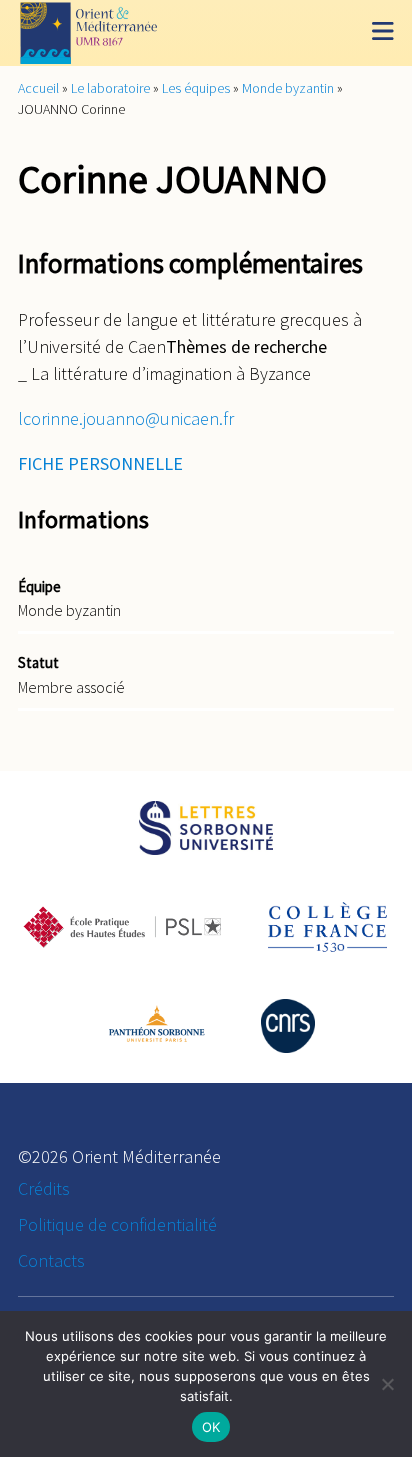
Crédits (44, 1188)
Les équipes (196, 88)
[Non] (387, 1384)
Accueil (38, 88)
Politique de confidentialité (117, 1224)
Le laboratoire (110, 88)
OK (211, 1427)
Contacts (51, 1260)
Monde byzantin (288, 88)
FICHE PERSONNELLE (100, 463)
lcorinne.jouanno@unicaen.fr (126, 418)
